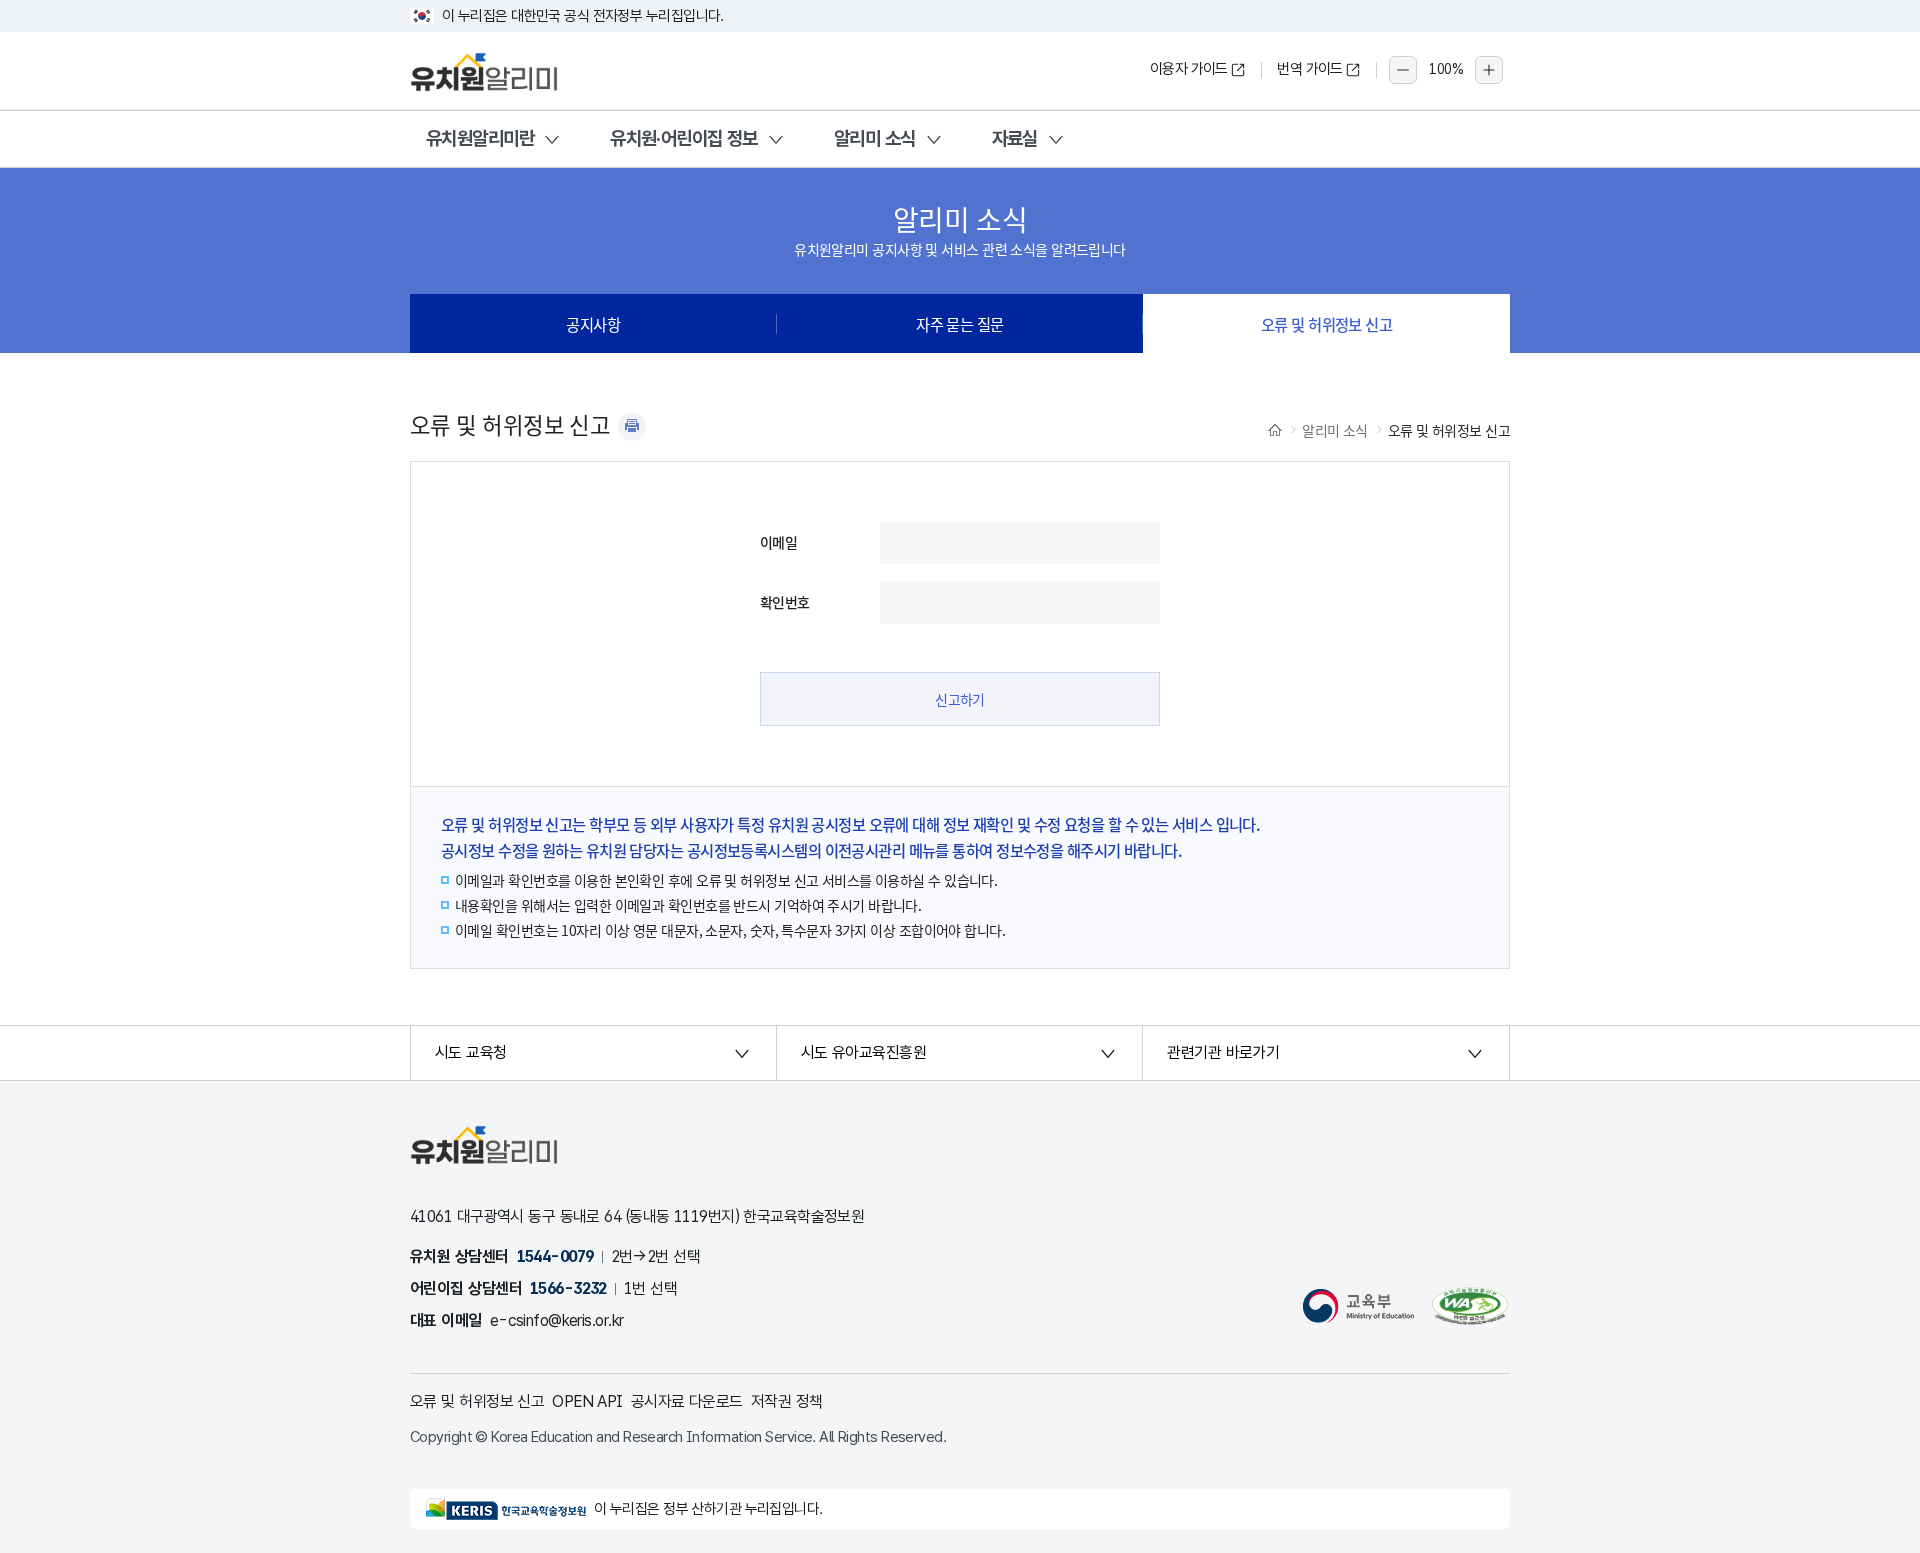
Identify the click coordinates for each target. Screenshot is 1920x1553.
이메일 (778, 542)
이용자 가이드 (1189, 69)
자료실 (1015, 138)
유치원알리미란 (480, 138)
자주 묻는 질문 (960, 324)
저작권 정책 (787, 1401)
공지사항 (593, 324)
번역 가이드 (1310, 69)
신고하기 (960, 699)
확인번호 (785, 602)
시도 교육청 (471, 1052)
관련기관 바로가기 (1223, 1052)
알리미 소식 (875, 138)
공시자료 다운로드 (687, 1401)
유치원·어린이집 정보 (684, 138)
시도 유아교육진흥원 (863, 1052)
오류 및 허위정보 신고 (1326, 324)
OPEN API (587, 1401)
